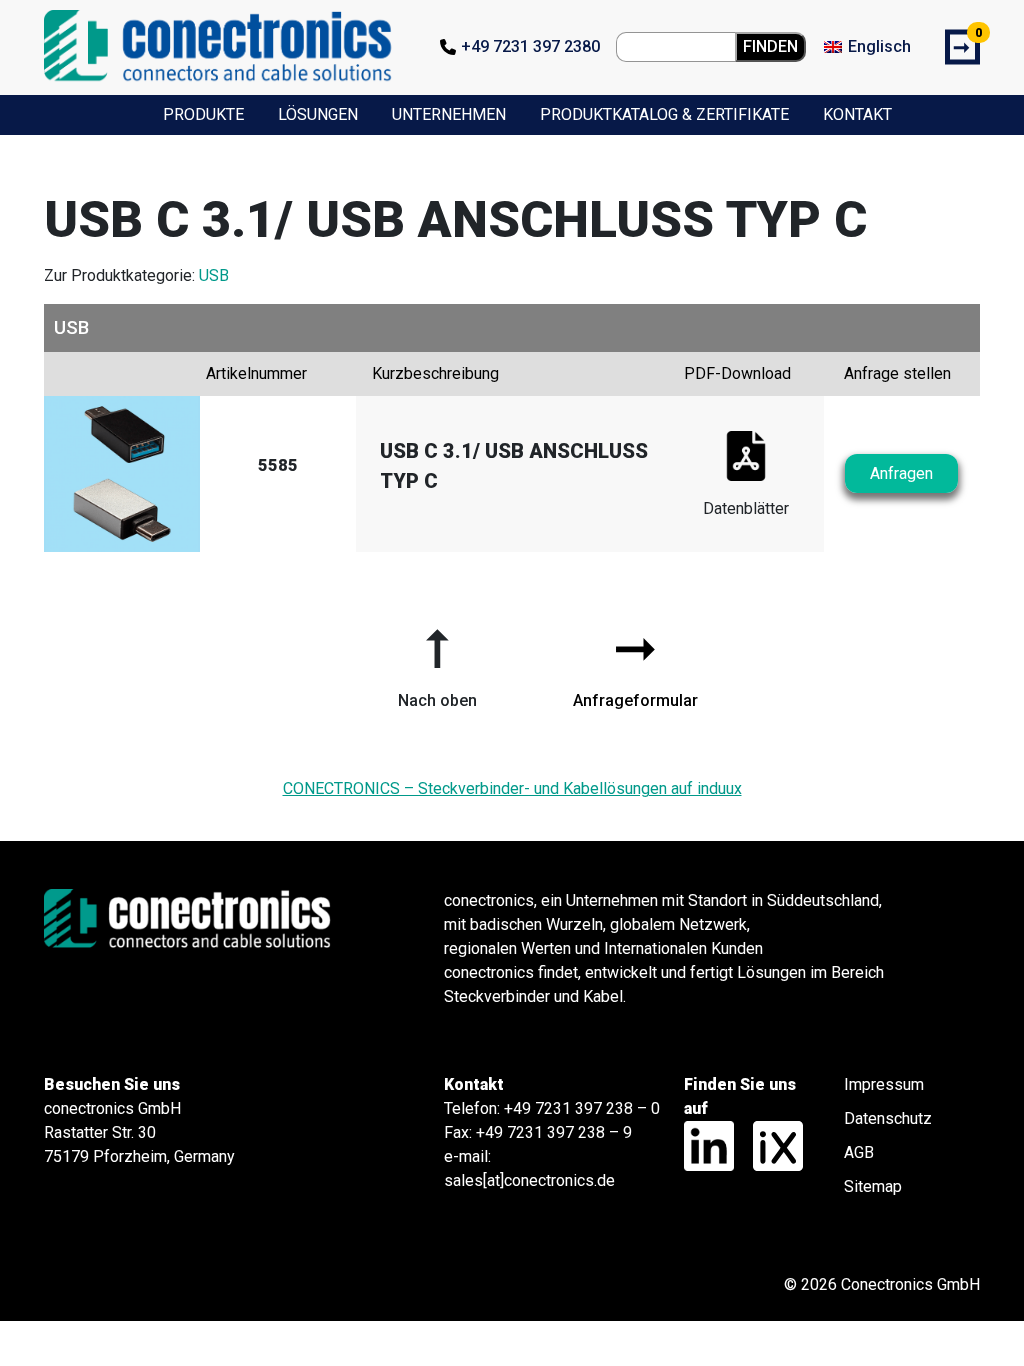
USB (214, 275)
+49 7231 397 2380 (530, 46)
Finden (770, 46)
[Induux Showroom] (770, 1145)
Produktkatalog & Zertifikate (664, 114)
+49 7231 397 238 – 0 (582, 1108)
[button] (437, 661)
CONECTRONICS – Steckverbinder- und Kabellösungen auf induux (512, 788)
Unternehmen (449, 114)
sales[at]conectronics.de (529, 1180)
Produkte (203, 114)
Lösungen (318, 114)
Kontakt (857, 114)
